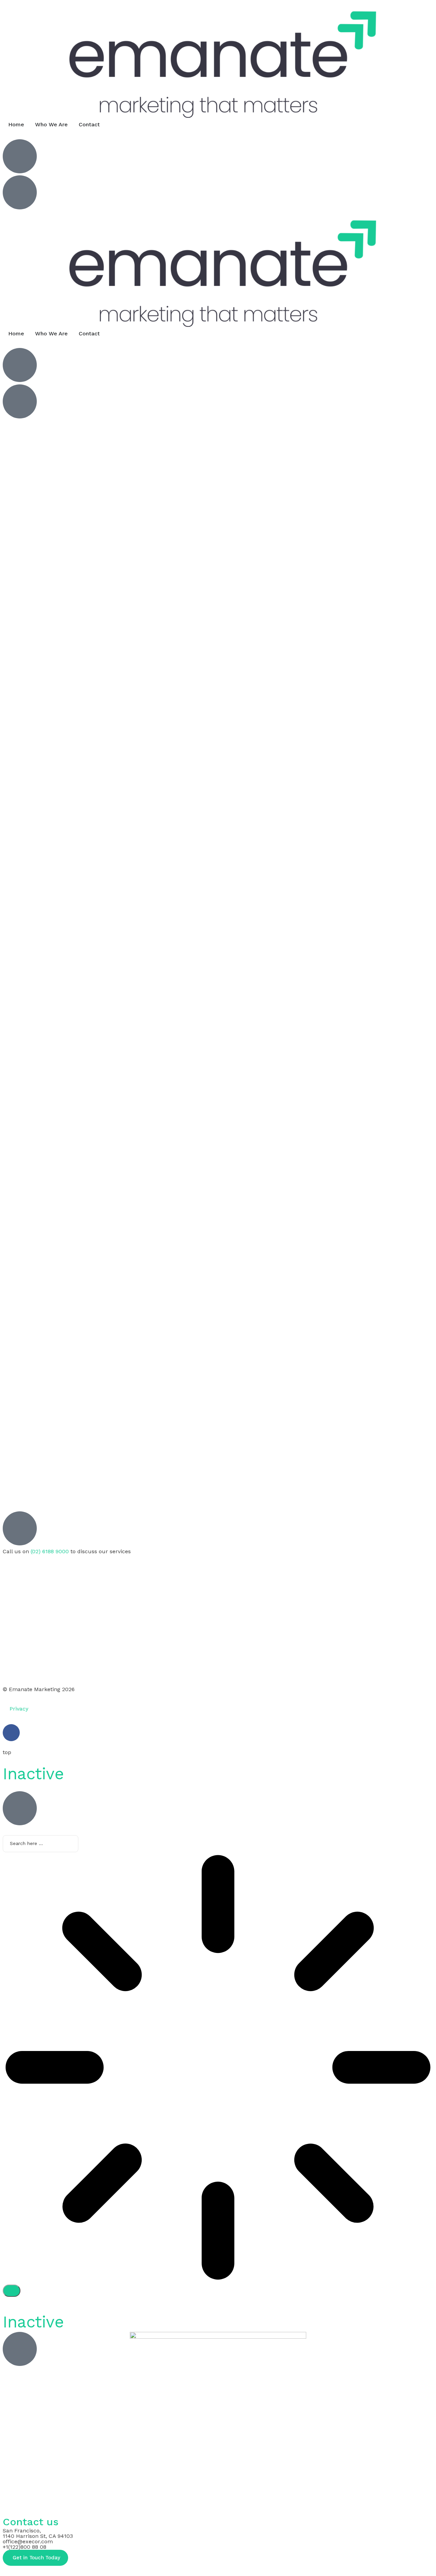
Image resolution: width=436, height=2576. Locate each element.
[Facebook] (11, 1733)
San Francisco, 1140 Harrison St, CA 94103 (38, 2533)
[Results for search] (218, 2068)
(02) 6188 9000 (50, 1551)
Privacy (19, 1709)
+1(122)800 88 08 (25, 2547)
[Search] (12, 2291)
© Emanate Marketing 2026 (39, 1689)
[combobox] (41, 1844)
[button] (35, 2558)
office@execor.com (28, 2541)
